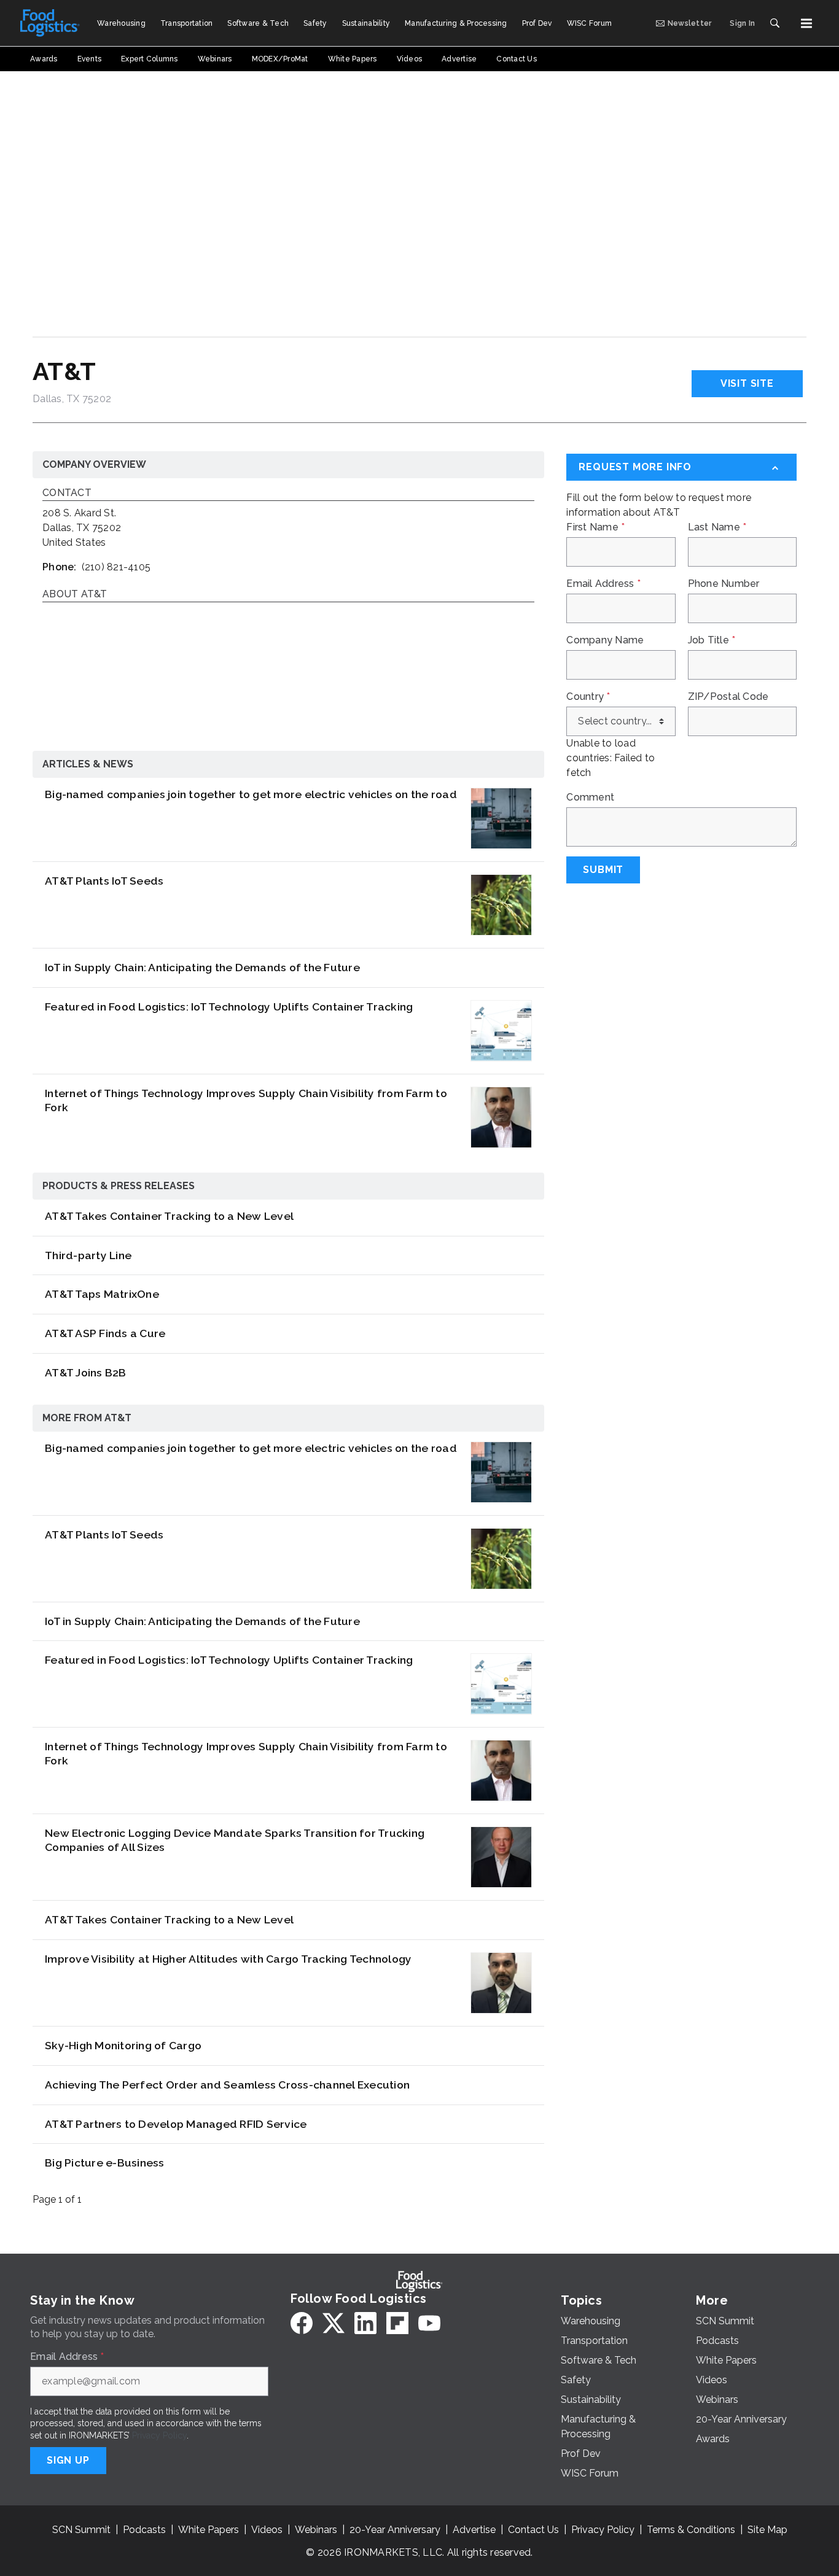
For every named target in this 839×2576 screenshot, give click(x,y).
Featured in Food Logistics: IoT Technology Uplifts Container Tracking (229, 1007)
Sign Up (68, 2460)
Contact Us (533, 2530)
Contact (67, 493)
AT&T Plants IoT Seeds (104, 881)
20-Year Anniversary (395, 2530)
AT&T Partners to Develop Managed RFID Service (176, 2124)
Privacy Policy (159, 2435)
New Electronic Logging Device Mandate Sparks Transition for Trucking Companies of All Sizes (235, 1840)
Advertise (474, 2530)
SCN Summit (81, 2530)
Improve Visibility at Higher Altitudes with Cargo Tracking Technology (228, 1959)
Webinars (316, 2530)
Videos (267, 2530)
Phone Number (724, 584)
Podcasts (144, 2530)
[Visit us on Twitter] (334, 2323)
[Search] (775, 23)
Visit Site (747, 383)
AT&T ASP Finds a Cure (105, 1333)
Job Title (712, 640)
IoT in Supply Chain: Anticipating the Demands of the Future (202, 967)
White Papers (209, 2530)
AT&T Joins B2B (86, 1372)
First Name (595, 527)
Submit (603, 870)
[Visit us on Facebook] (302, 2323)
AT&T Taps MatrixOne (102, 1294)
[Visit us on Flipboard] (397, 2323)
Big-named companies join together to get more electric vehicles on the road (251, 794)
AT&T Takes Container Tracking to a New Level (169, 1216)
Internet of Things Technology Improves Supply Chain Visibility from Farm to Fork (246, 1100)
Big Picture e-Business (105, 2163)
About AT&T (75, 595)
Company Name (605, 640)
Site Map (767, 2530)
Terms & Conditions (691, 2530)
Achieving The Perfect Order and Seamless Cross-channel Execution (227, 2085)
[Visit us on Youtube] (429, 2323)
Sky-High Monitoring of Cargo (123, 2045)
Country (588, 697)
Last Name (717, 527)
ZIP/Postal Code (728, 697)
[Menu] (806, 23)
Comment (590, 797)
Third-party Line (88, 1255)
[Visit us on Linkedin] (365, 2323)
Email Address (603, 584)
